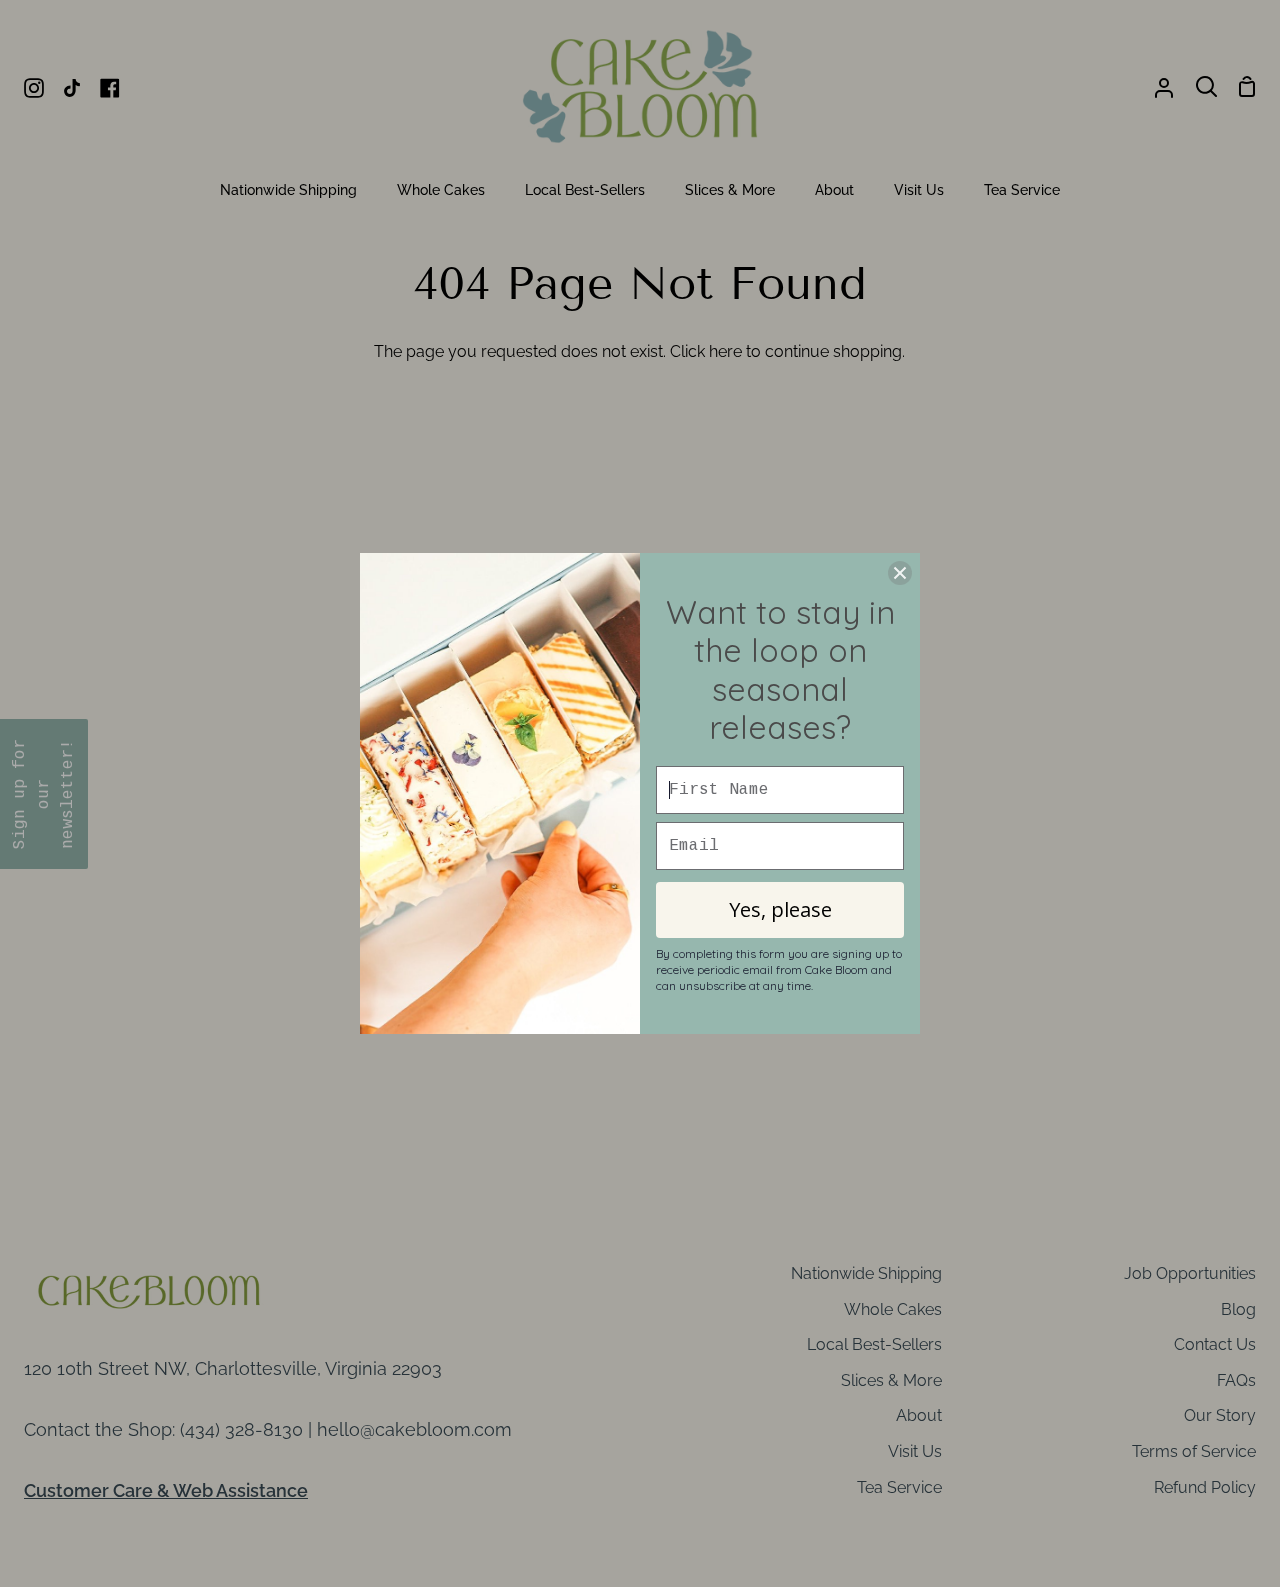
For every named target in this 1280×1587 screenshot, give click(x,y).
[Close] (900, 573)
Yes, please (780, 909)
